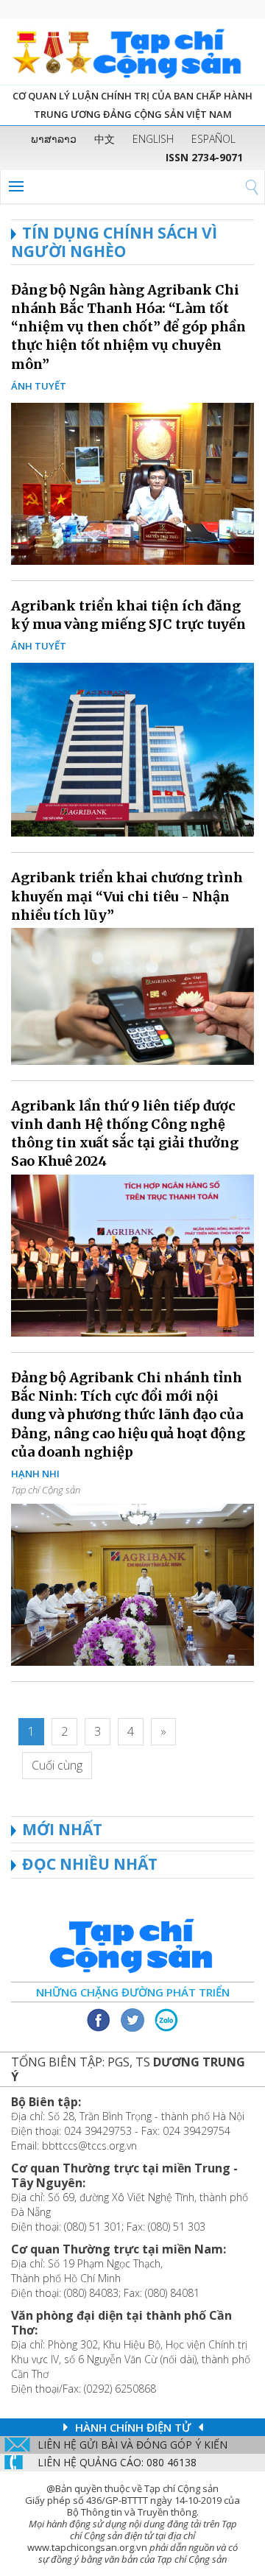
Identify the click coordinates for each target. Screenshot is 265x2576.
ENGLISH (153, 139)
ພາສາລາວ (54, 139)
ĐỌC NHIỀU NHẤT (90, 1864)
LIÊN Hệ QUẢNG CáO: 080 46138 (117, 2462)
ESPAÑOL (213, 139)
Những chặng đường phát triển (133, 1992)
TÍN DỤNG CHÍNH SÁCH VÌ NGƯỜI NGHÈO (114, 242)
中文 (105, 139)
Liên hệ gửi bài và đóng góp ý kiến (132, 2445)
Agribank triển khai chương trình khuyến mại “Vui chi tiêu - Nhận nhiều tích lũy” (127, 896)
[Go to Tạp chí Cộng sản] (132, 52)
